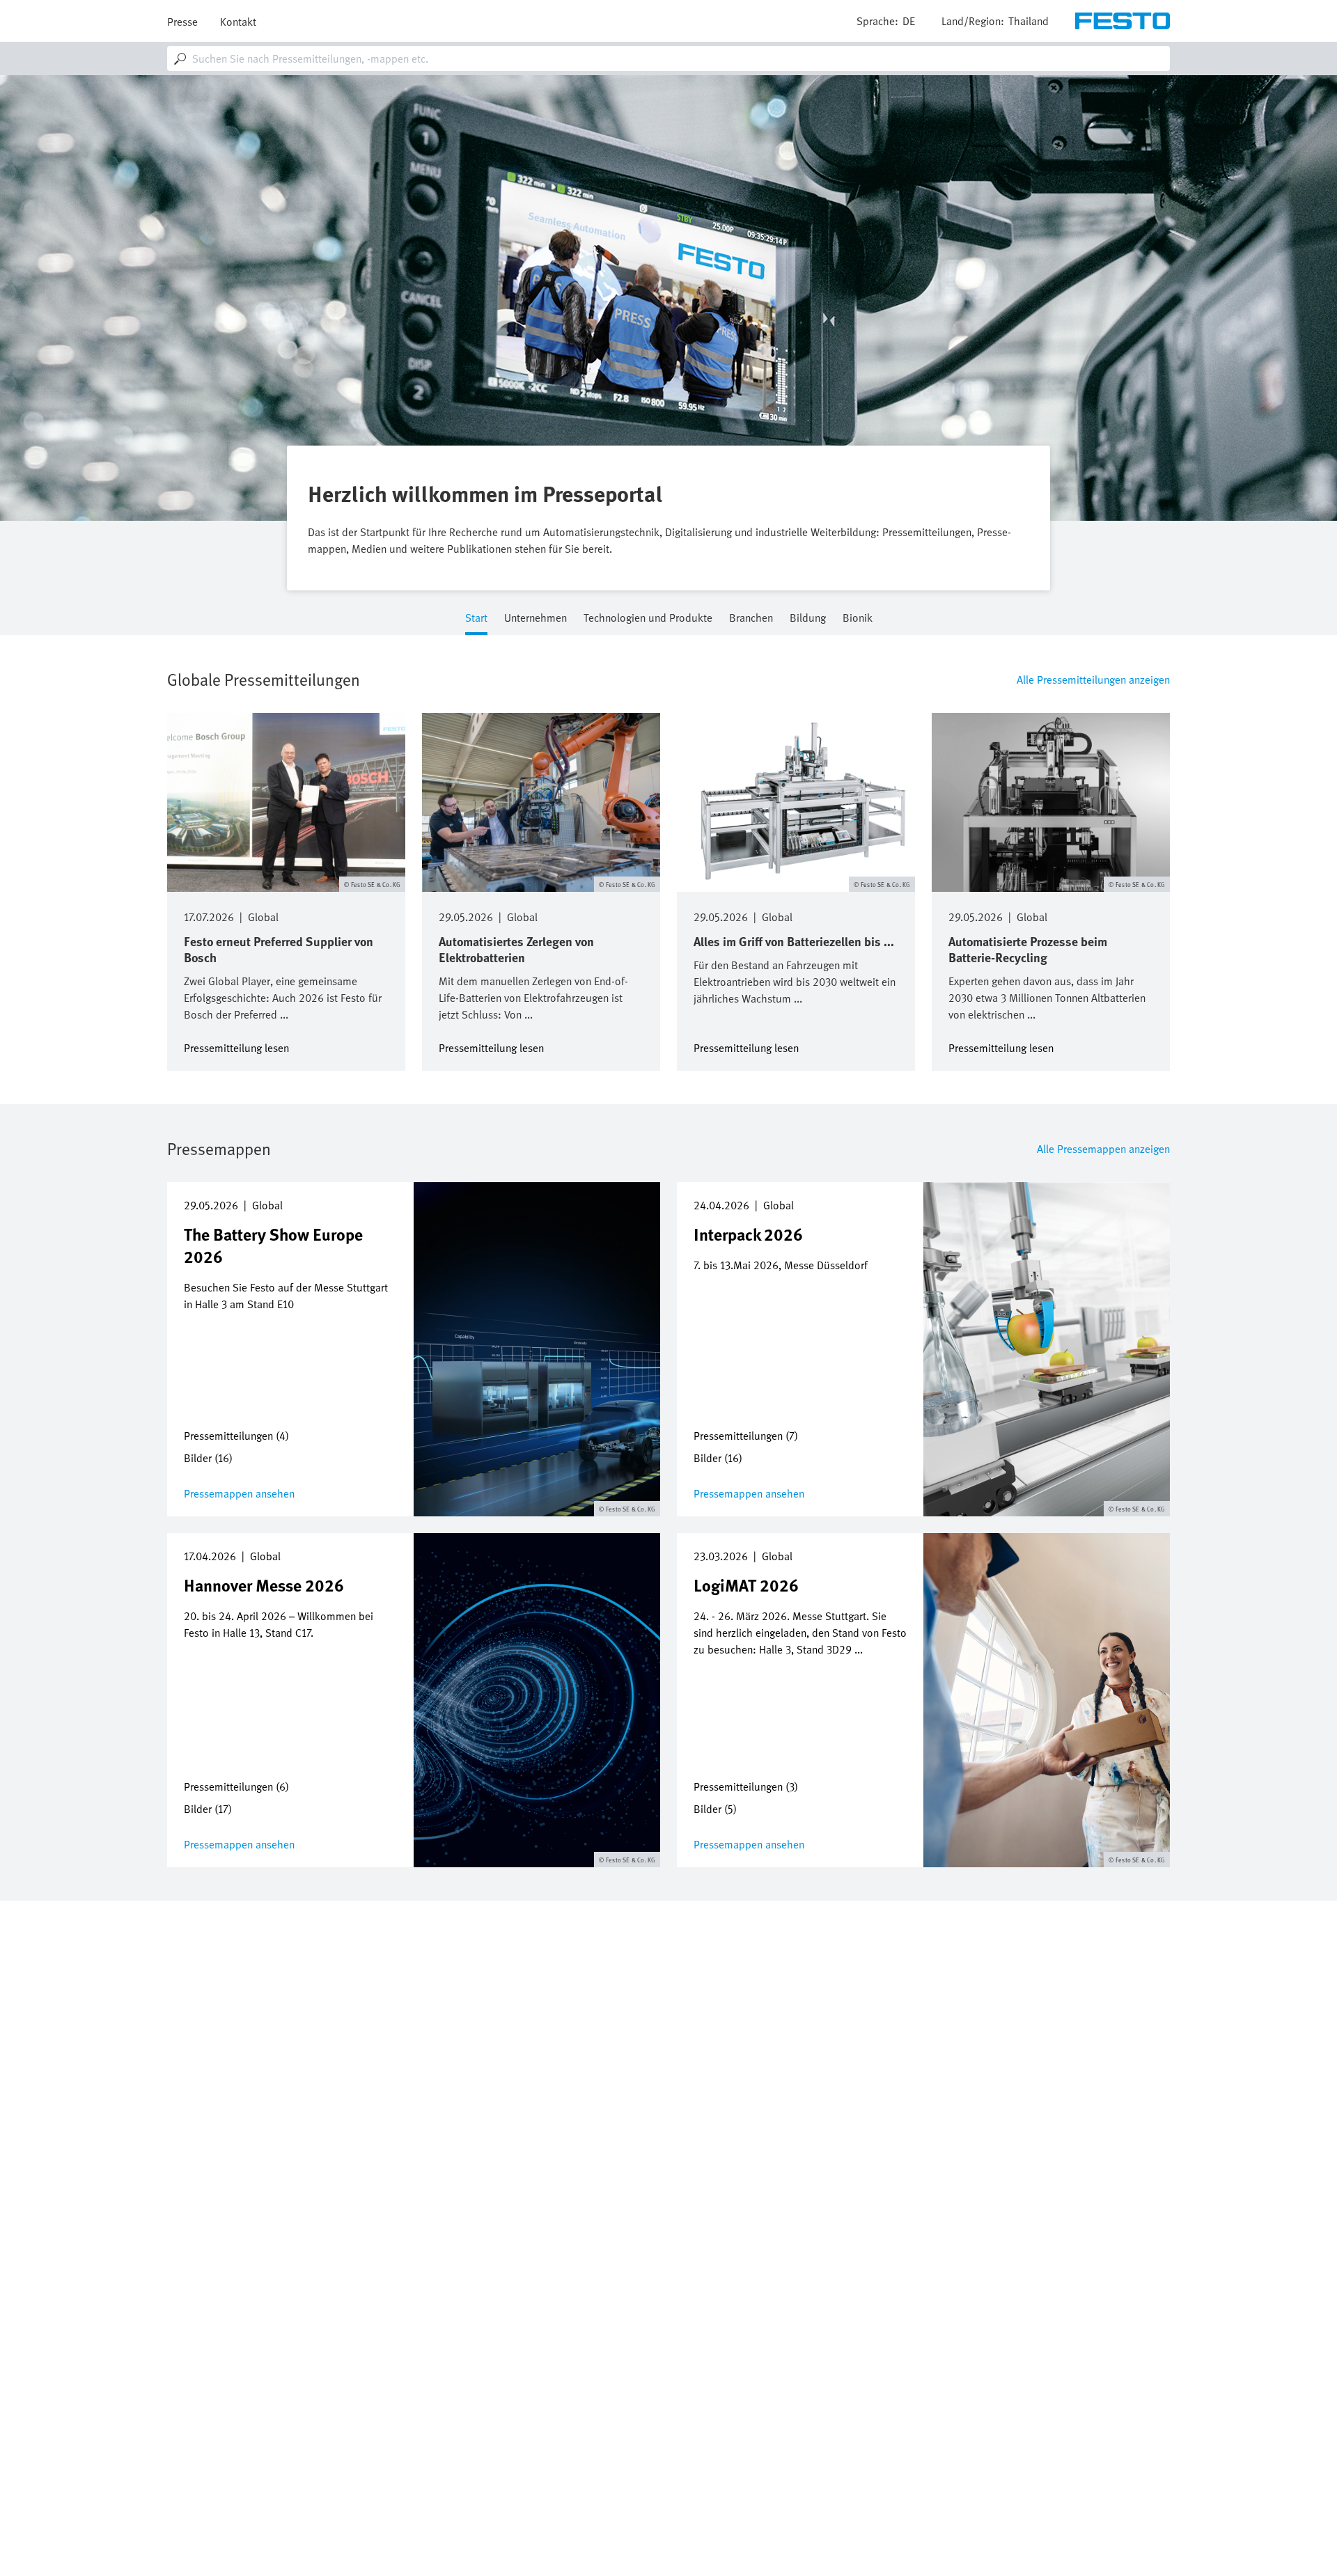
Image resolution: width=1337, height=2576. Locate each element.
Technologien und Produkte (648, 619)
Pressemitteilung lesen (236, 1047)
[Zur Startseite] (1123, 21)
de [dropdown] (909, 21)
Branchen (751, 619)
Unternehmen (535, 619)
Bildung (808, 619)
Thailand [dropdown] (1029, 21)
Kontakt (238, 22)
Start (476, 619)
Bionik (858, 619)
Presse (182, 22)
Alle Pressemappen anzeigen (1103, 1149)
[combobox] (668, 58)
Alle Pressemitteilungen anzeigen (1093, 680)
